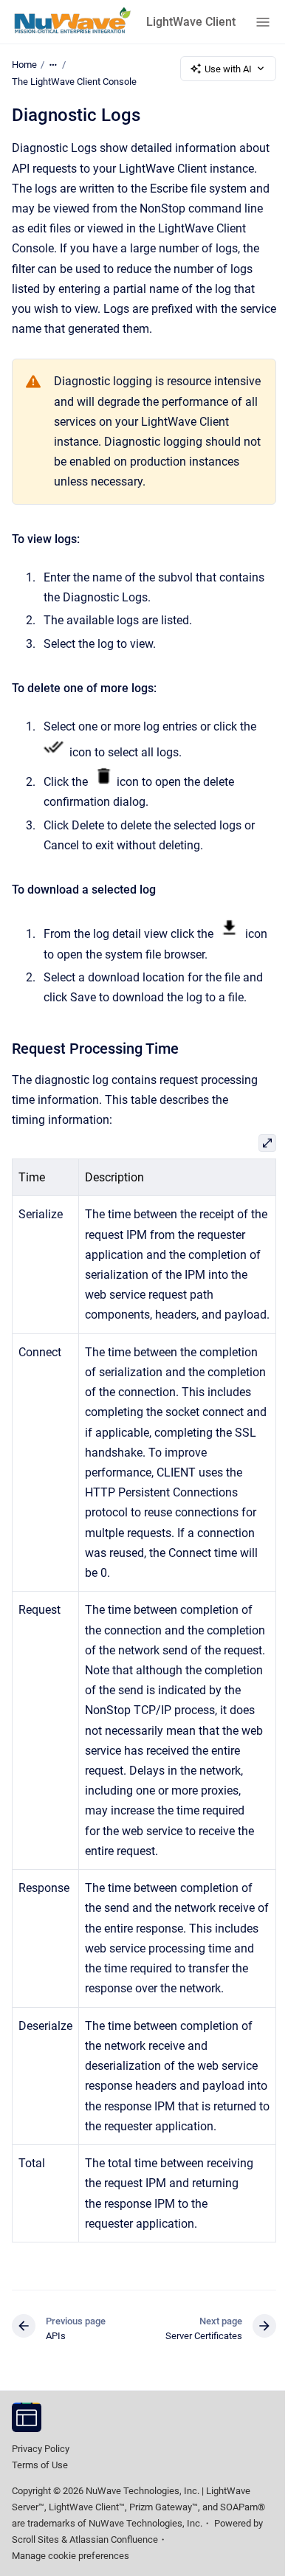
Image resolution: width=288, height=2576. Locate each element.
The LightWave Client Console (74, 82)
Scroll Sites (35, 2539)
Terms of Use (40, 2465)
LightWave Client (191, 22)
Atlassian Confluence (114, 2539)
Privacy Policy (41, 2449)
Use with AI (228, 69)
